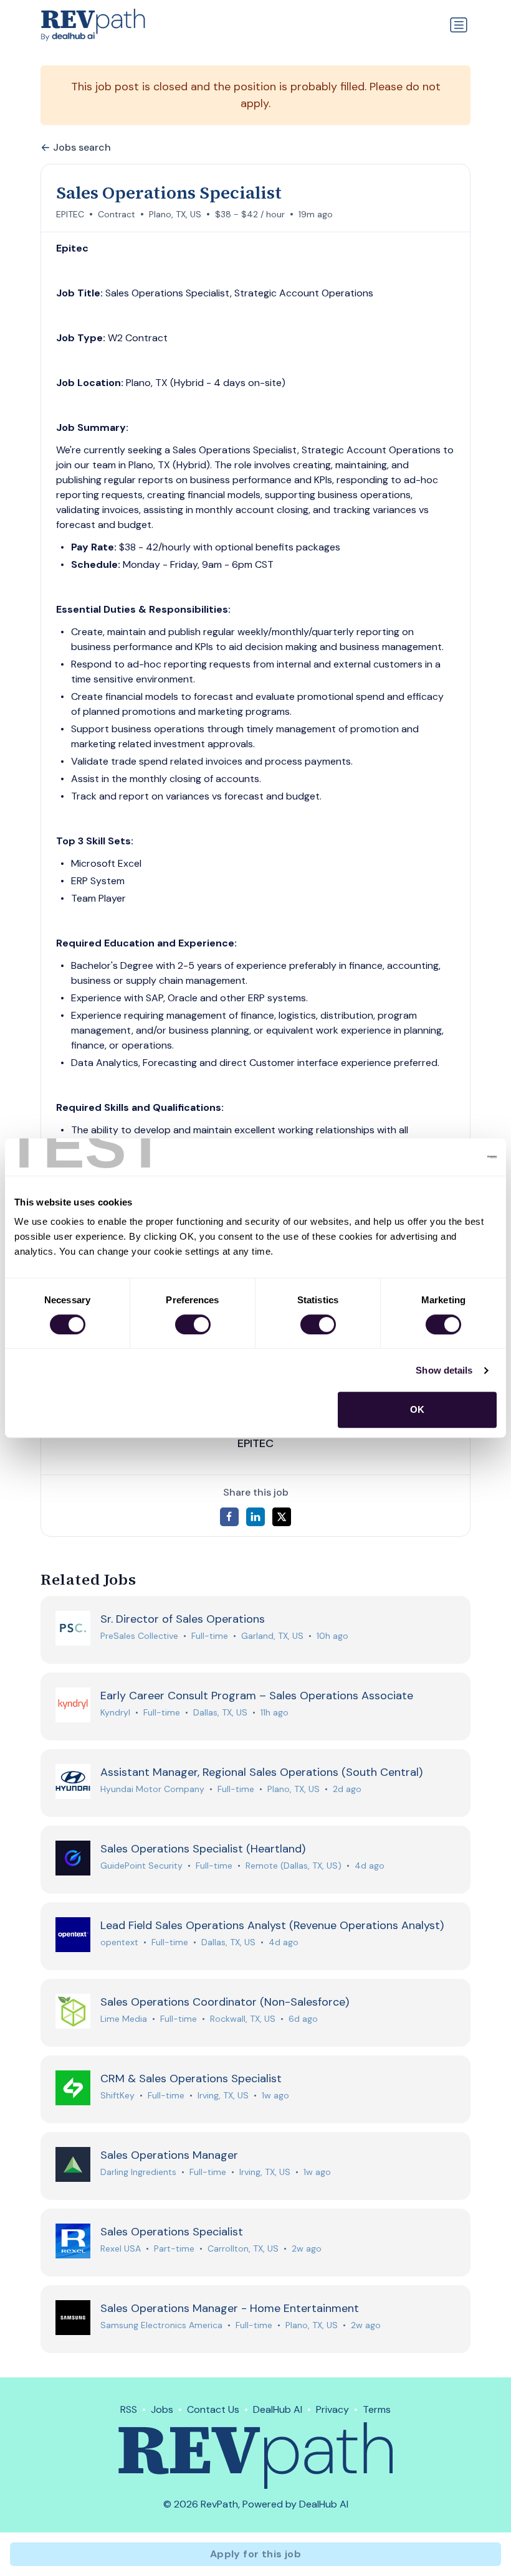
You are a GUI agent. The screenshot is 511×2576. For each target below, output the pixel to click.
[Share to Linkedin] (255, 1517)
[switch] (193, 1324)
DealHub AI (278, 2409)
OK (417, 1409)
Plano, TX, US (175, 214)
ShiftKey (117, 2095)
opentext (119, 1942)
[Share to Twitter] (282, 1517)
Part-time (174, 2248)
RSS (129, 2409)
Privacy (332, 2409)
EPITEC (70, 214)
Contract (117, 214)
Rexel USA (121, 2248)
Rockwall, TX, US (243, 2019)
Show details (444, 1370)
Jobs (162, 2409)
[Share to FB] (229, 1517)
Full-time (210, 1636)
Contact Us (213, 2409)
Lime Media (124, 2019)
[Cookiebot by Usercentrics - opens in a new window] (442, 1157)
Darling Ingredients (138, 2172)
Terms (377, 2409)
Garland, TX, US (272, 1636)
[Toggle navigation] (459, 25)
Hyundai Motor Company (152, 1789)
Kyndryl (115, 1712)
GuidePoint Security (141, 1866)
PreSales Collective (139, 1636)
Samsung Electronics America (161, 2325)
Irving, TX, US (223, 2095)
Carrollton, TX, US (243, 2248)
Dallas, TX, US (220, 1712)
